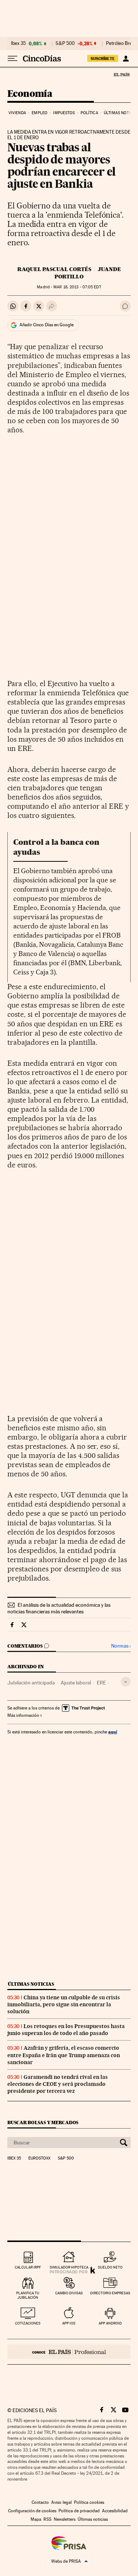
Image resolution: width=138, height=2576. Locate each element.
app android (110, 2323)
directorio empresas (110, 2293)
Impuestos (64, 113)
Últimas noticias (31, 1984)
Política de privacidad (79, 2511)
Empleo (40, 113)
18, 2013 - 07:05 (77, 287)
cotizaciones (28, 2323)
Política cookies (89, 2502)
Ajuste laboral (76, 1683)
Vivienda (17, 113)
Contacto (40, 2502)
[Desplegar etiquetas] (126, 1682)
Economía (30, 94)
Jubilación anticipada (31, 1683)
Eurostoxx (39, 2158)
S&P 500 (65, 43)
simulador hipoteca (69, 2267)
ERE (101, 1683)
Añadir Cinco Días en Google (47, 325)
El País (121, 74)
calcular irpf (28, 2267)
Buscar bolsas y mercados (43, 2122)
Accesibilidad (115, 2511)
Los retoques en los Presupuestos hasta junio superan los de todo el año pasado (66, 2030)
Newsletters (65, 2519)
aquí (113, 1732)
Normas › (121, 1646)
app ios (69, 2323)
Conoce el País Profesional (69, 2352)
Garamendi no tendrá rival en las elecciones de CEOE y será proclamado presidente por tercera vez (58, 2084)
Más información (23, 1715)
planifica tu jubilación (28, 2295)
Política (89, 113)
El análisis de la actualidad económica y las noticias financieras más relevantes (59, 1608)
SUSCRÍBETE (103, 59)
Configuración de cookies (32, 2511)
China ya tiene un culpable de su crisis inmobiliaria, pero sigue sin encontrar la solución (64, 2004)
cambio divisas (69, 2293)
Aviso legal (61, 2502)
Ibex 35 (18, 43)
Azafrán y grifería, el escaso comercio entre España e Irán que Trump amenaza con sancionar (64, 2055)
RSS (47, 2519)
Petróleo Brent (121, 43)
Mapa (36, 2519)
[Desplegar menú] (13, 59)
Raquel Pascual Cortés (54, 269)
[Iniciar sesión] (126, 59)
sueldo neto (110, 2267)
